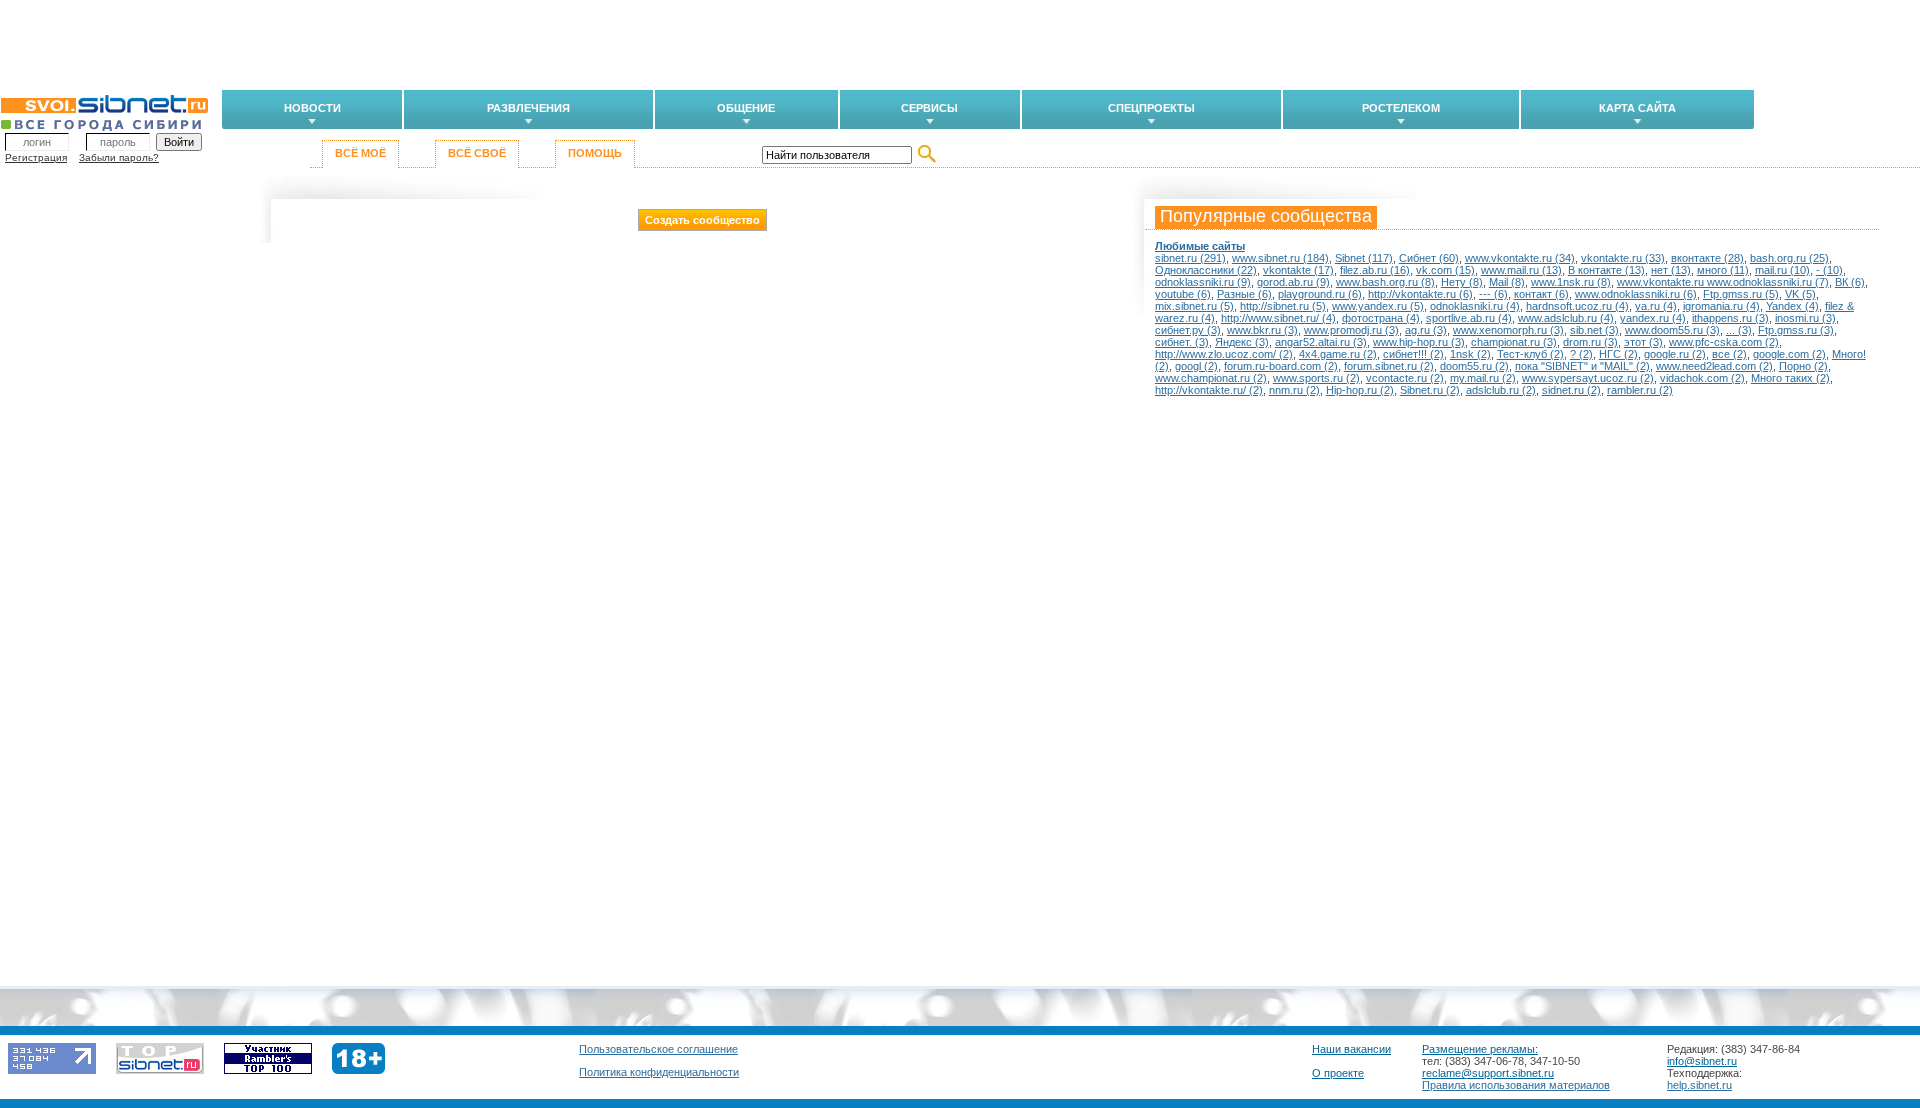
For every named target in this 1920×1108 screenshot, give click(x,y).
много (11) (1723, 270)
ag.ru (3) (1426, 330)
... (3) (1739, 330)
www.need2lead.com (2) (1714, 366)
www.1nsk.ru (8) (1571, 282)
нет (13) (1671, 270)
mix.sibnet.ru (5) (1194, 306)
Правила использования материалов (1516, 1085)
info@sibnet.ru (1702, 1061)
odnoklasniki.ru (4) (1475, 306)
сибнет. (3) (1182, 342)
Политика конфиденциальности (659, 1072)
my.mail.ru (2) (1483, 378)
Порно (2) (1803, 366)
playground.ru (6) (1320, 294)
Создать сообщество (702, 220)
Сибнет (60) (1429, 258)
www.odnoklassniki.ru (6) (1636, 294)
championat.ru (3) (1514, 342)
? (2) (1581, 354)
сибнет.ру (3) (1188, 330)
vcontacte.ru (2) (1405, 378)
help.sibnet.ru (1699, 1085)
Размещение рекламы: (1480, 1049)
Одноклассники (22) (1206, 270)
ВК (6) (1850, 282)
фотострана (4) (1381, 318)
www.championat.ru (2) (1211, 378)
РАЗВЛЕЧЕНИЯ (528, 108)
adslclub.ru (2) (1501, 390)
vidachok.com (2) (1702, 378)
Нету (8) (1462, 282)
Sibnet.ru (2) (1430, 390)
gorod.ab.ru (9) (1293, 282)
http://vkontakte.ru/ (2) (1209, 390)
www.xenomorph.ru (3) (1508, 330)
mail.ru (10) (1782, 270)
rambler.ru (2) (1640, 390)
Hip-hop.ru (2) (1360, 390)
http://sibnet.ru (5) (1283, 306)
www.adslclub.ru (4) (1566, 318)
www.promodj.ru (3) (1351, 330)
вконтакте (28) (1707, 258)
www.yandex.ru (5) (1378, 306)
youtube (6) (1183, 294)
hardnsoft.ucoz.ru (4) (1577, 306)
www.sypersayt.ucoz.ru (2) (1588, 378)
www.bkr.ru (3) (1262, 330)
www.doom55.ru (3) (1672, 330)
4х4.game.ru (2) (1338, 354)
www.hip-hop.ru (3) (1419, 342)
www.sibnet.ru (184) (1280, 258)
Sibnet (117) (1364, 258)
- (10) (1829, 270)
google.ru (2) (1675, 354)
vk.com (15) (1445, 270)
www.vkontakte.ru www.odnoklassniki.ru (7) (1723, 282)
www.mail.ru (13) (1521, 270)
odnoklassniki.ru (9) (1203, 282)
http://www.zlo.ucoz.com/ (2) (1224, 354)
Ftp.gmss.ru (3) (1796, 330)
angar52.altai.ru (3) (1321, 342)
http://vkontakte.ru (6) (1420, 294)
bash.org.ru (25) (1789, 258)
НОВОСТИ (312, 108)
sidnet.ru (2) (1571, 390)
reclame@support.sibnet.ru (1488, 1073)
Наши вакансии (1351, 1049)
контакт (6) (1541, 294)
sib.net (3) (1594, 330)
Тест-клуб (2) (1530, 354)
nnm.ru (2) (1294, 390)
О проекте (1338, 1073)
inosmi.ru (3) (1805, 318)
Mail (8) (1507, 282)
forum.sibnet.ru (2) (1389, 366)
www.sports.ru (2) (1316, 378)
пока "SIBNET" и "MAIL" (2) (1582, 366)
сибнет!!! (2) (1413, 354)
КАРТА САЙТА (1637, 108)
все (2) (1729, 354)
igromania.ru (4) (1721, 306)
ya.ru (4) (1656, 306)
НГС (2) (1618, 354)
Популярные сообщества (1266, 216)
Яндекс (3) (1242, 342)
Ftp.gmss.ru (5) (1741, 294)
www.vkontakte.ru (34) (1520, 258)
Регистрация (36, 157)
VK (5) (1800, 294)
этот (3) (1643, 342)
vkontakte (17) (1298, 270)
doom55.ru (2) (1474, 366)
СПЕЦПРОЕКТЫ (1151, 108)
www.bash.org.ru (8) (1385, 282)
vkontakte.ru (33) (1623, 258)
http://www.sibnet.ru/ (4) (1278, 318)
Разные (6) (1244, 294)
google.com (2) (1789, 354)
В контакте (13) (1606, 270)
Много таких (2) (1790, 378)
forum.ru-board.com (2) (1281, 366)
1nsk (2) (1470, 354)
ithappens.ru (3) (1730, 318)
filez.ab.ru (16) (1375, 270)
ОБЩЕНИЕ (746, 108)
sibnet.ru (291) (1190, 258)
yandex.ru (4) (1653, 318)
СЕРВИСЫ (929, 108)
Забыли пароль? (119, 157)
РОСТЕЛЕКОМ (1401, 108)
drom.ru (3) (1590, 342)
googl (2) (1196, 366)
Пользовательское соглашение (658, 1049)
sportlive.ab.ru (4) (1469, 318)
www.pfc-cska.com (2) (1724, 342)
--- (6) (1493, 294)
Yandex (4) (1792, 306)
